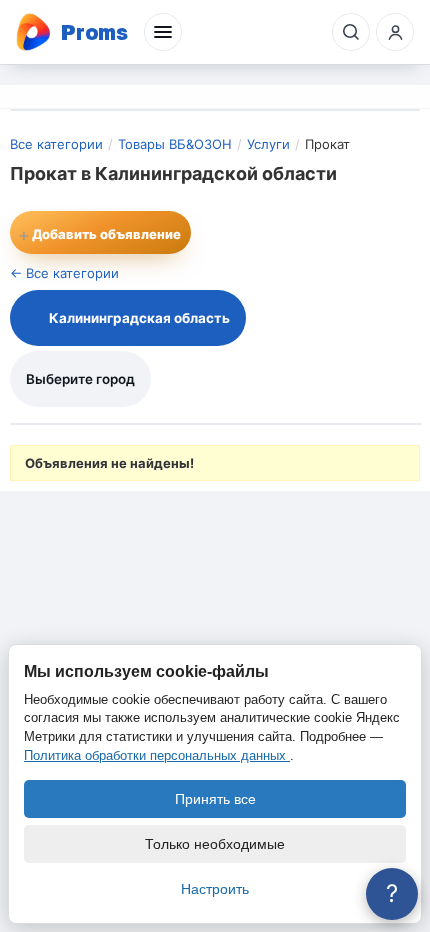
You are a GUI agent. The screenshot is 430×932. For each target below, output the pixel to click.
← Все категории (64, 273)
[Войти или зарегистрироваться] (395, 32)
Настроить (215, 889)
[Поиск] (351, 32)
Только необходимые (215, 844)
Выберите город (80, 379)
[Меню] (163, 32)
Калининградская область (139, 318)
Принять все (215, 799)
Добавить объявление (99, 234)
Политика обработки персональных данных (157, 755)
